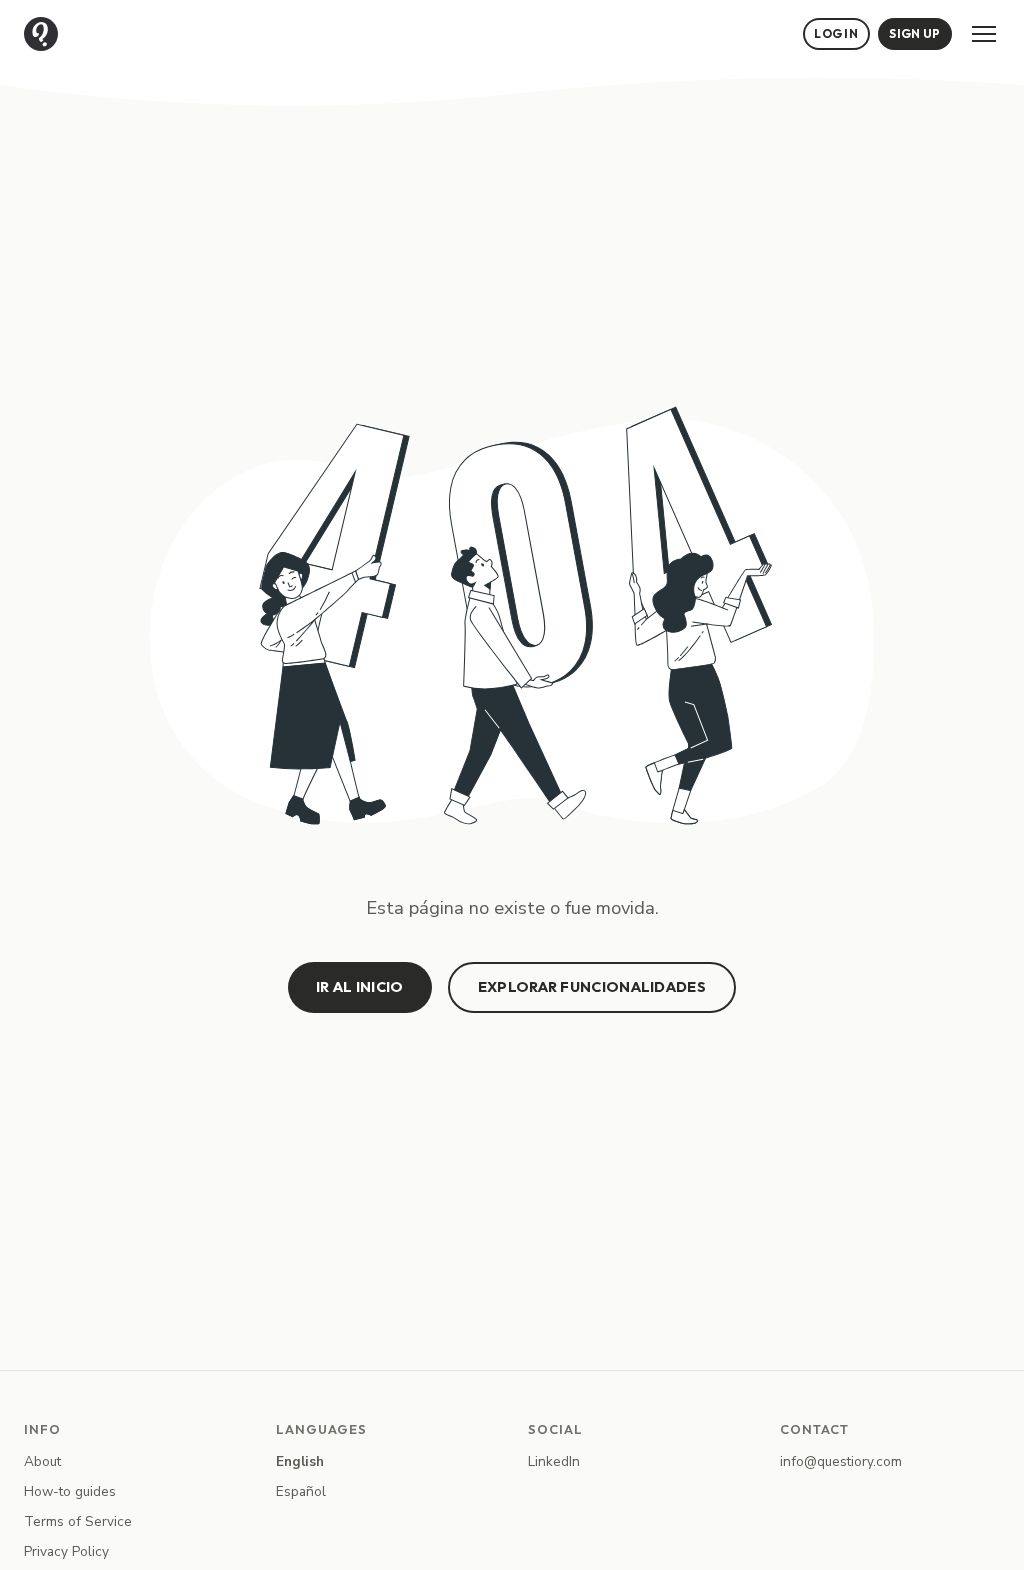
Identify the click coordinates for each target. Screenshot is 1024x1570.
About (42, 1461)
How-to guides (70, 1491)
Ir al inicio (360, 987)
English (300, 1461)
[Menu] (984, 34)
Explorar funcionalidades (592, 987)
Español (301, 1491)
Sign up (914, 33)
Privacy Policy (66, 1551)
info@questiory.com (841, 1461)
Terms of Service (78, 1521)
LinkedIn (554, 1461)
